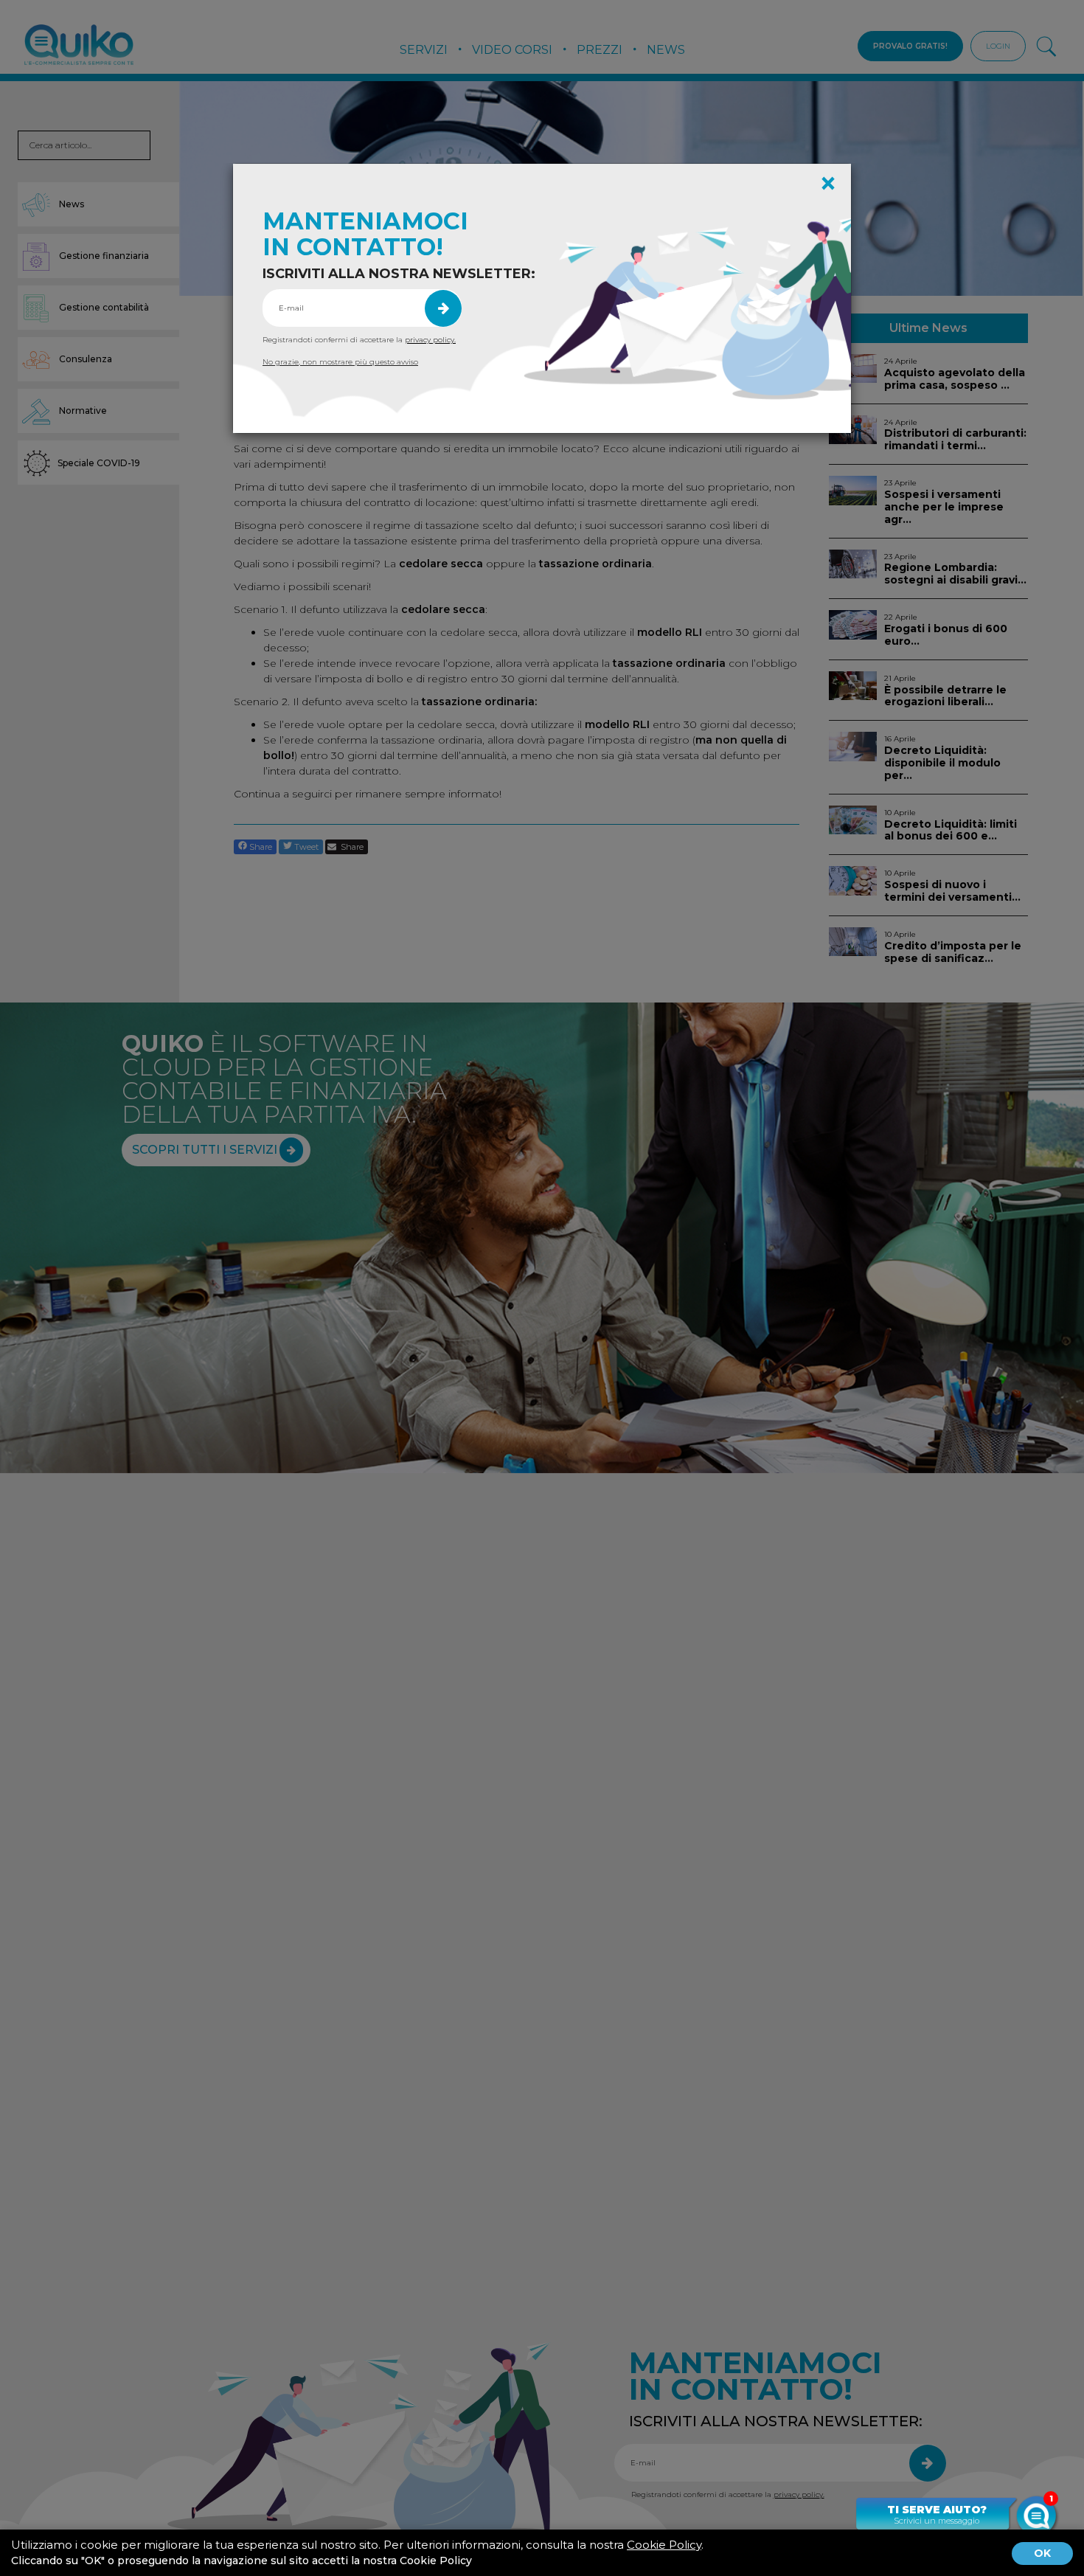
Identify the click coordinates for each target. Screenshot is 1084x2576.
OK (1042, 2553)
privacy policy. (430, 340)
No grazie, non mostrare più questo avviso (340, 362)
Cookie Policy (664, 2545)
